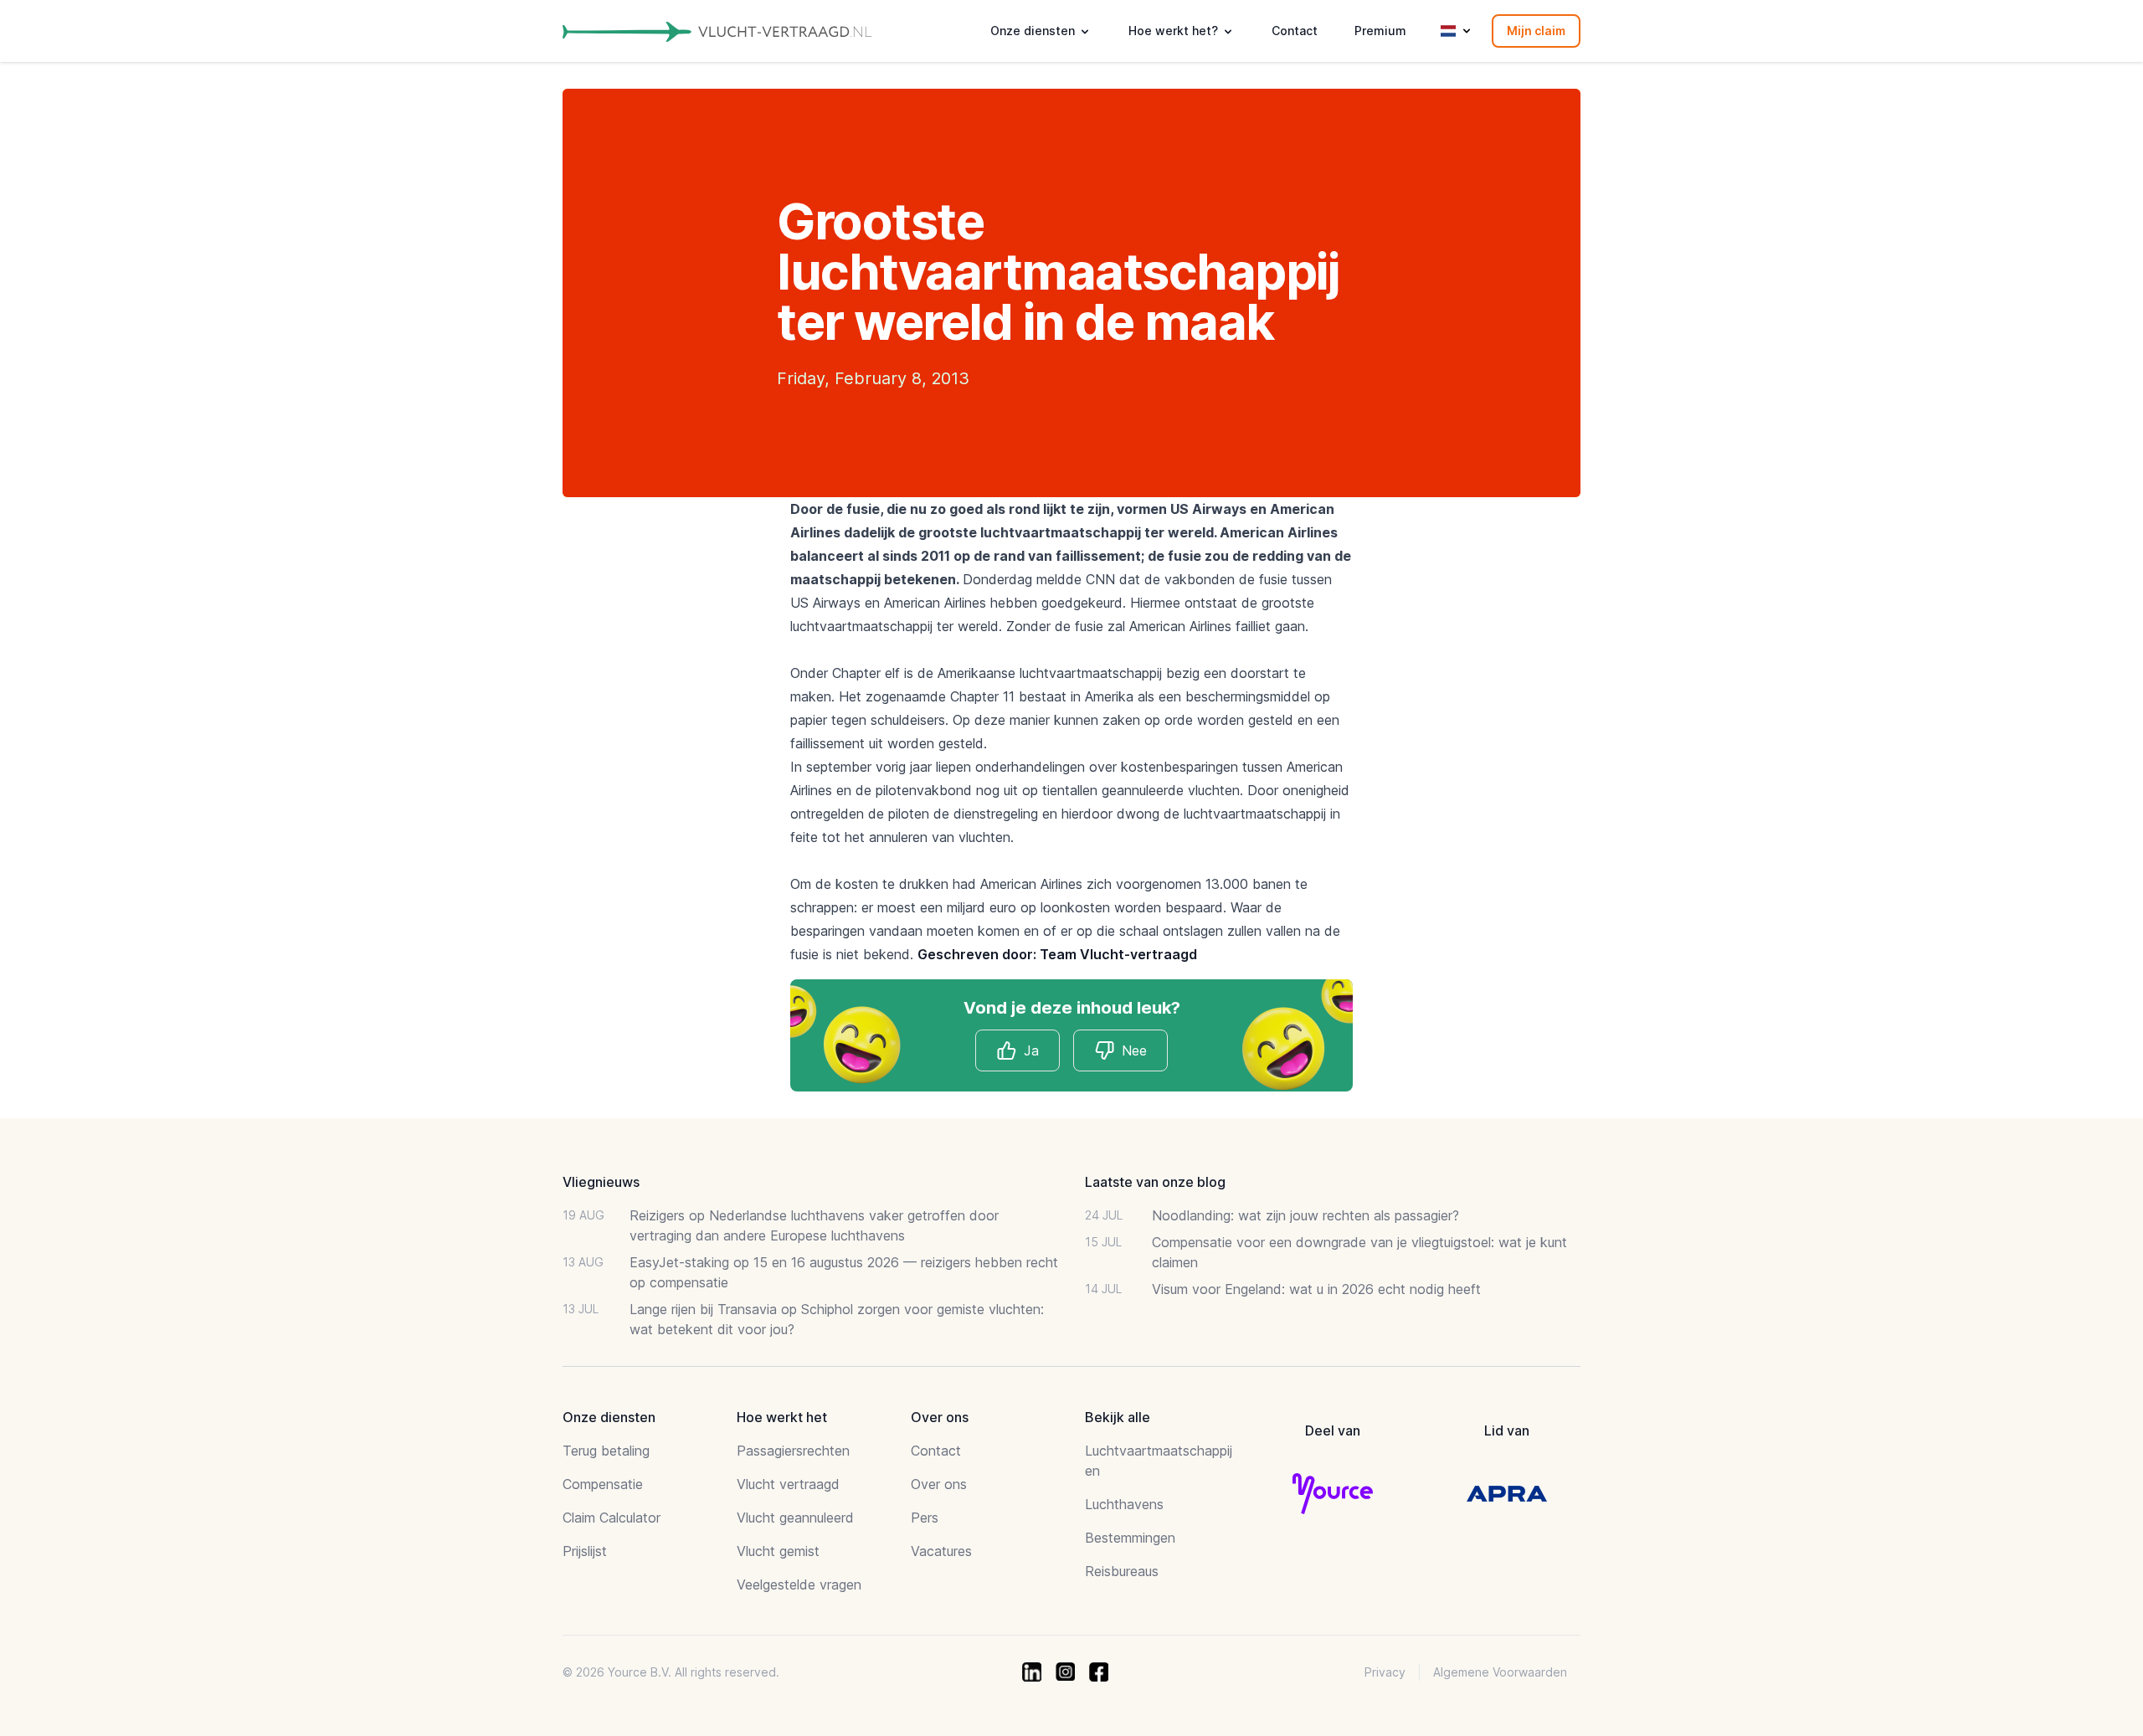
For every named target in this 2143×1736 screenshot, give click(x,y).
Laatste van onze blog (1155, 1182)
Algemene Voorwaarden (1500, 1672)
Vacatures (941, 1551)
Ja (1031, 1050)
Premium (1380, 31)
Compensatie (603, 1484)
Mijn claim (1536, 31)
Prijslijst (585, 1551)
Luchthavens (1124, 1504)
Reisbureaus (1122, 1571)
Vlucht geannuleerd (795, 1518)
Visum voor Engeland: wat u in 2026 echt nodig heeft (1316, 1289)
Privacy (1385, 1672)
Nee (1134, 1050)
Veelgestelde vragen (799, 1584)
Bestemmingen (1130, 1538)
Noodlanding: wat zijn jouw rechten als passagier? (1305, 1215)
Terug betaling (606, 1451)
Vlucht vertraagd (788, 1484)
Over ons (939, 1484)
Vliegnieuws (601, 1182)
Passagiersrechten (793, 1451)
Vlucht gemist (778, 1551)
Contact (1295, 31)
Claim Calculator (612, 1518)
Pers (925, 1518)
